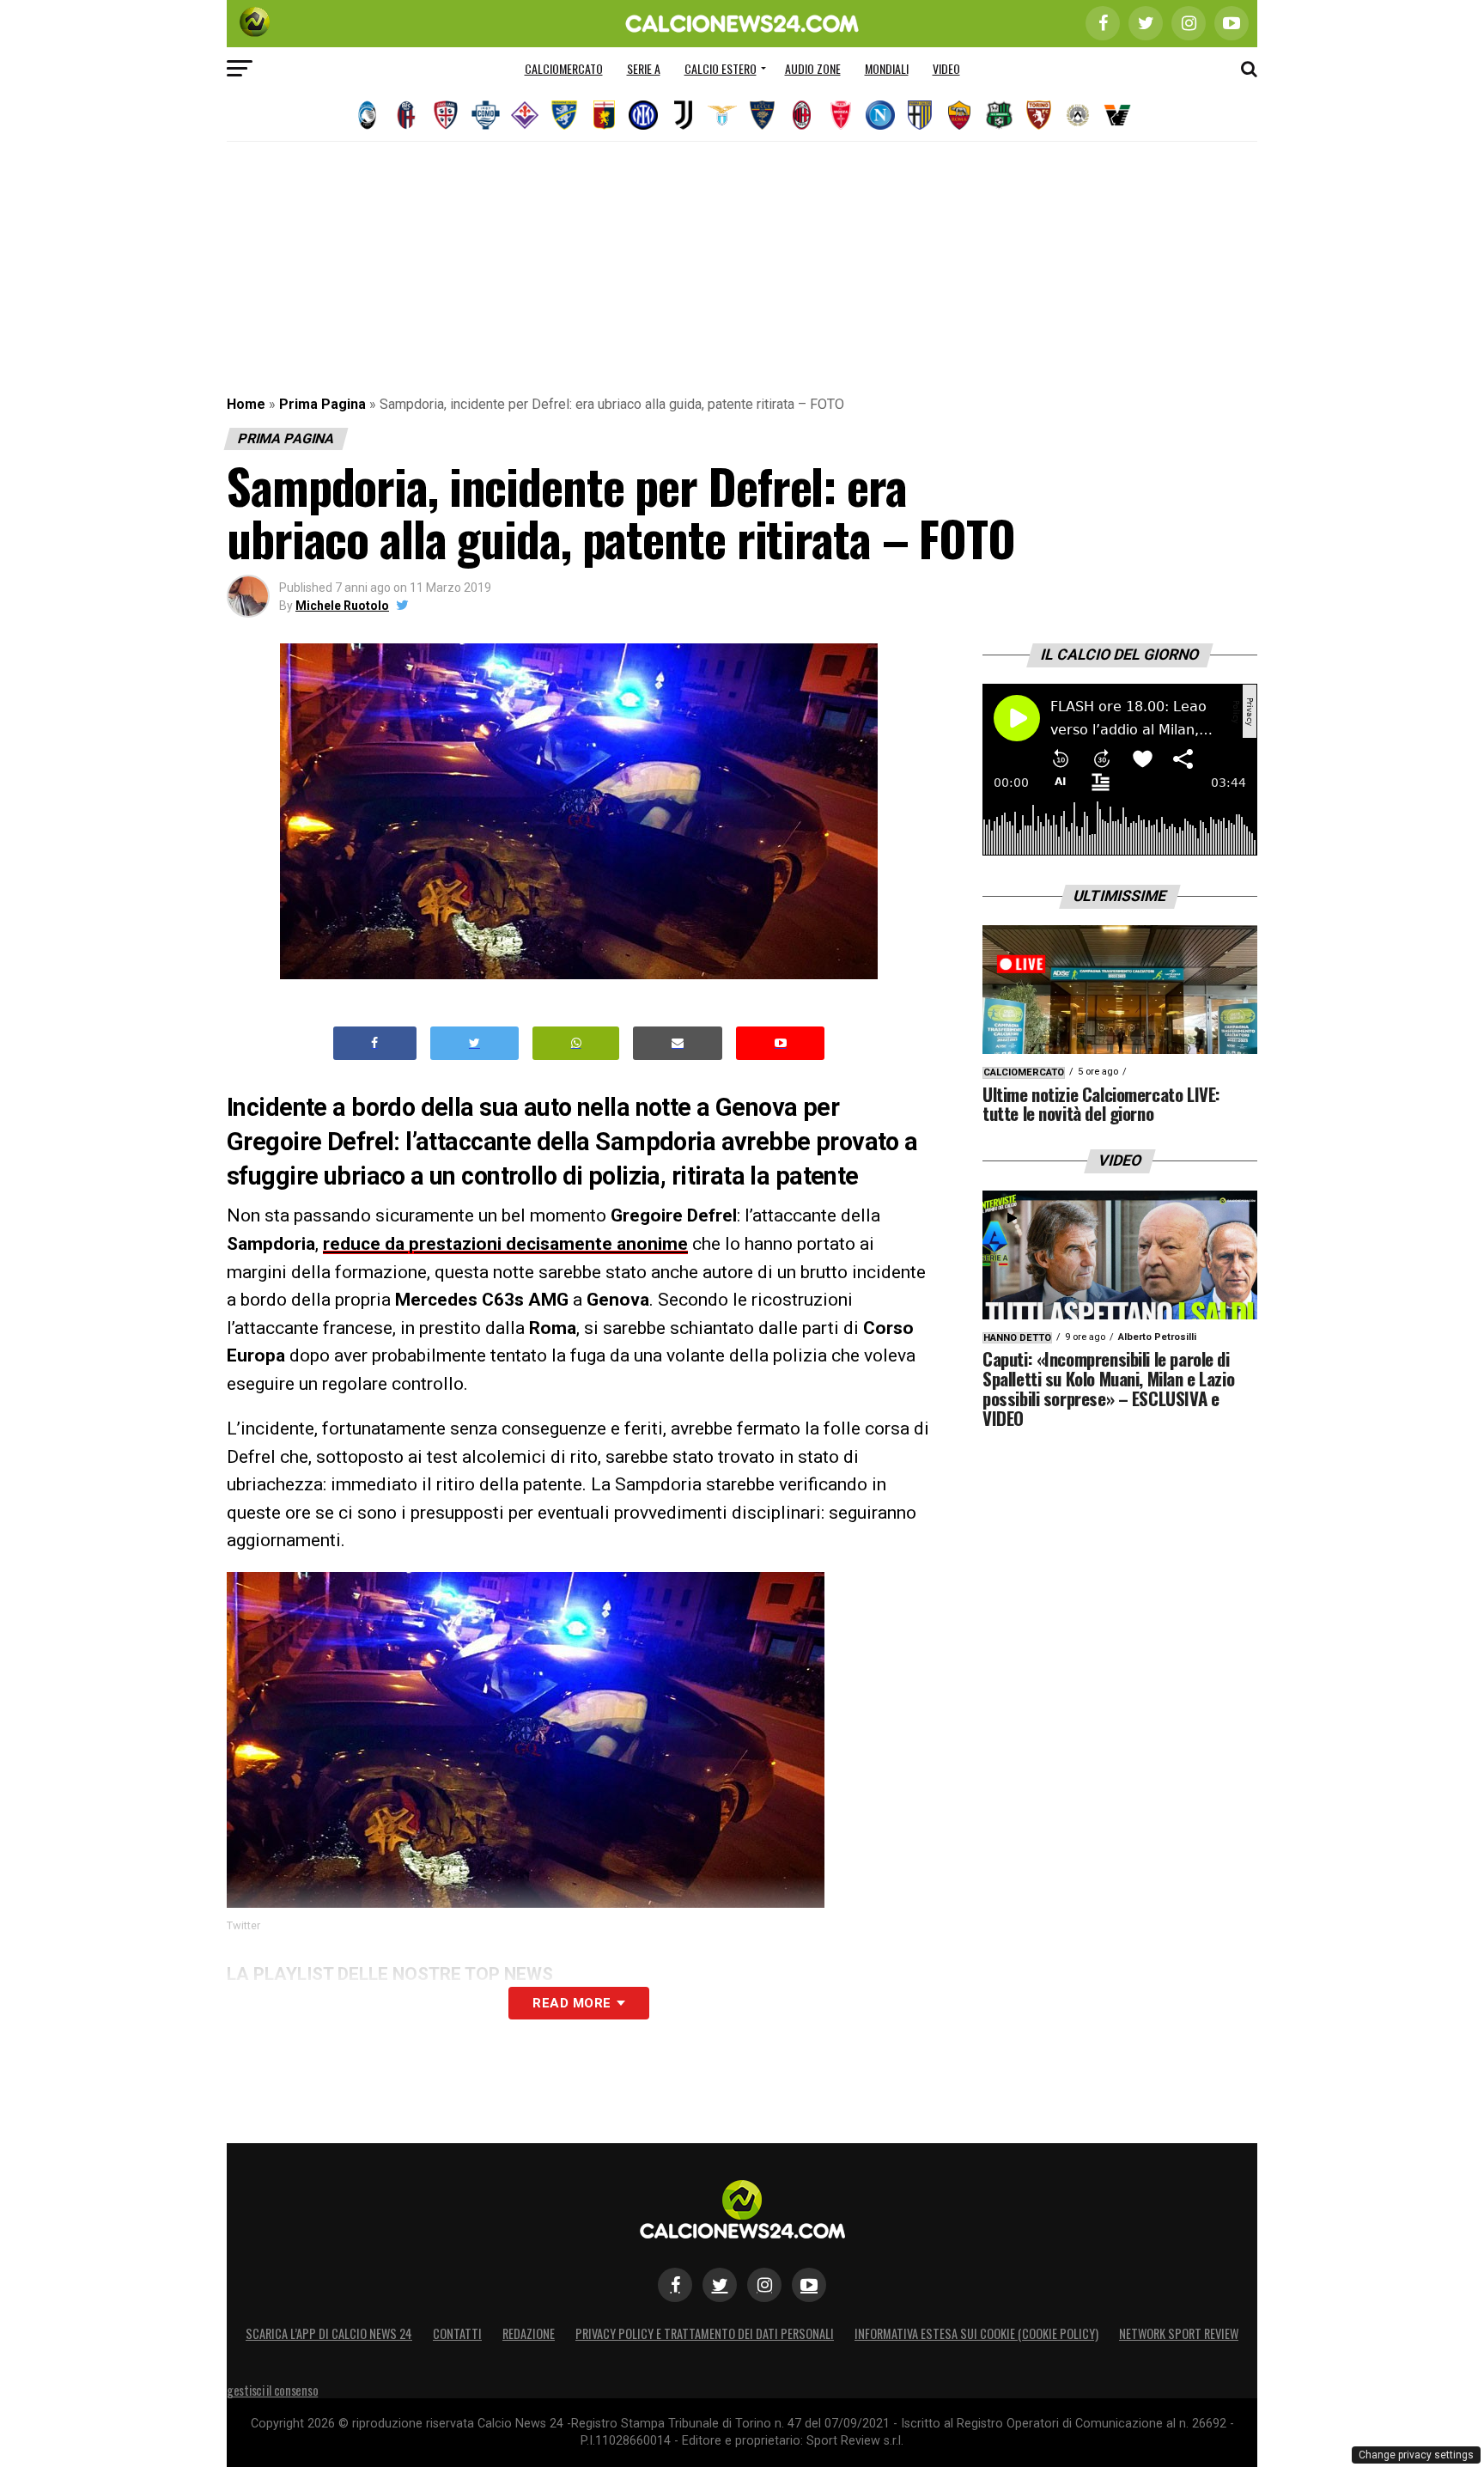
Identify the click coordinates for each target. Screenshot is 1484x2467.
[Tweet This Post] (474, 1043)
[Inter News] (643, 115)
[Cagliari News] (446, 115)
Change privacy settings (1416, 2455)
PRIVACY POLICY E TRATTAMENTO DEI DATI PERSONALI (705, 2333)
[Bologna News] (406, 115)
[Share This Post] (576, 1043)
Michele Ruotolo (342, 606)
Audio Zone (813, 68)
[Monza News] (841, 115)
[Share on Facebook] (375, 1043)
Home (246, 404)
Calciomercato (564, 68)
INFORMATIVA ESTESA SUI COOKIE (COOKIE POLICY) (976, 2333)
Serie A (644, 68)
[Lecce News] (762, 115)
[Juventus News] (683, 115)
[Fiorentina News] (525, 115)
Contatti (457, 2333)
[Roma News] (959, 115)
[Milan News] (801, 115)
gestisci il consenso (272, 2390)
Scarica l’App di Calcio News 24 (329, 2333)
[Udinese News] (1078, 115)
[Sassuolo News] (999, 115)
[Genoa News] (604, 115)
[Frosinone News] (564, 115)
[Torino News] (1038, 115)
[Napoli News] (880, 115)
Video (946, 68)
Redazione (529, 2333)
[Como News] (485, 115)
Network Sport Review (1179, 2333)
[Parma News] (920, 115)
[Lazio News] (722, 115)
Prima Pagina (322, 404)
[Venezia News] (1117, 115)
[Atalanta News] (367, 115)
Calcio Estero (721, 68)
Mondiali (887, 68)
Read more (572, 2003)
